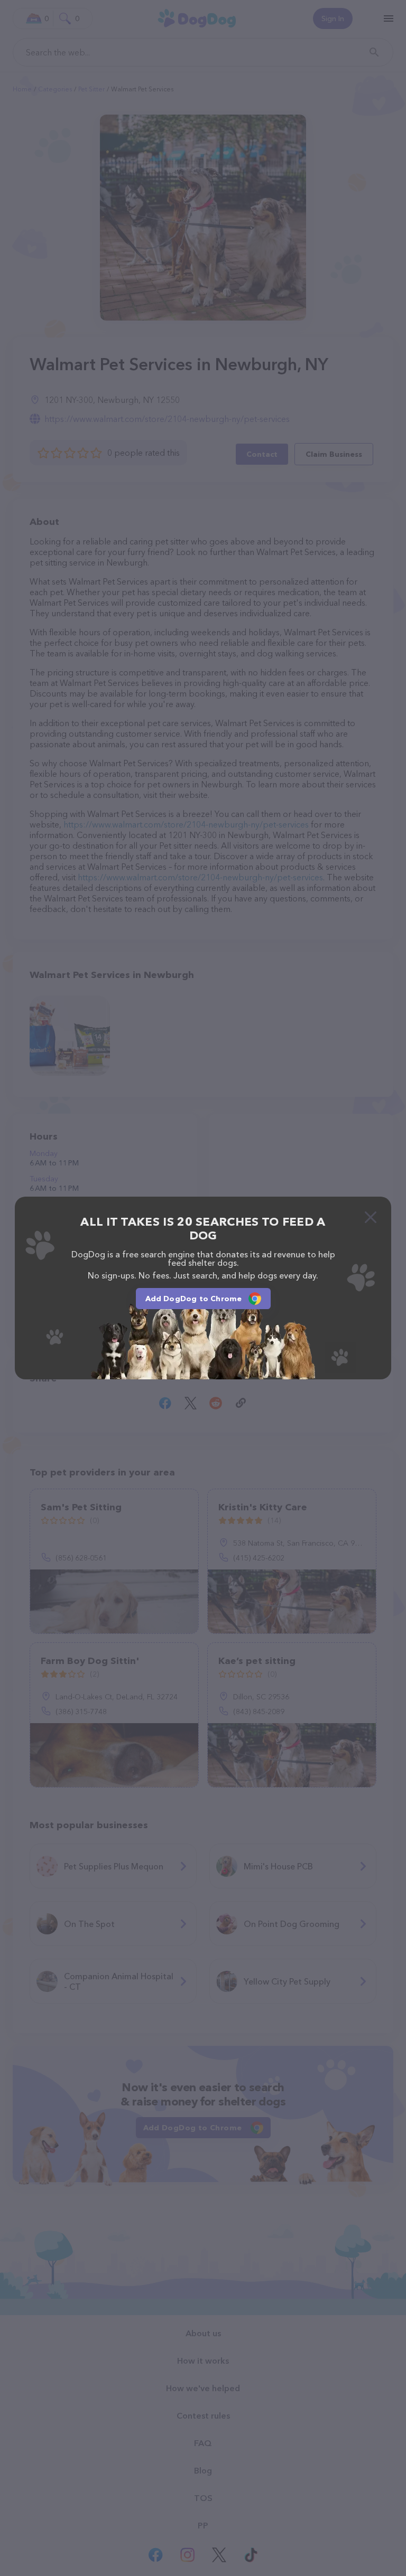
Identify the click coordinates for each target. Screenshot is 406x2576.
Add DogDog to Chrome (194, 1299)
